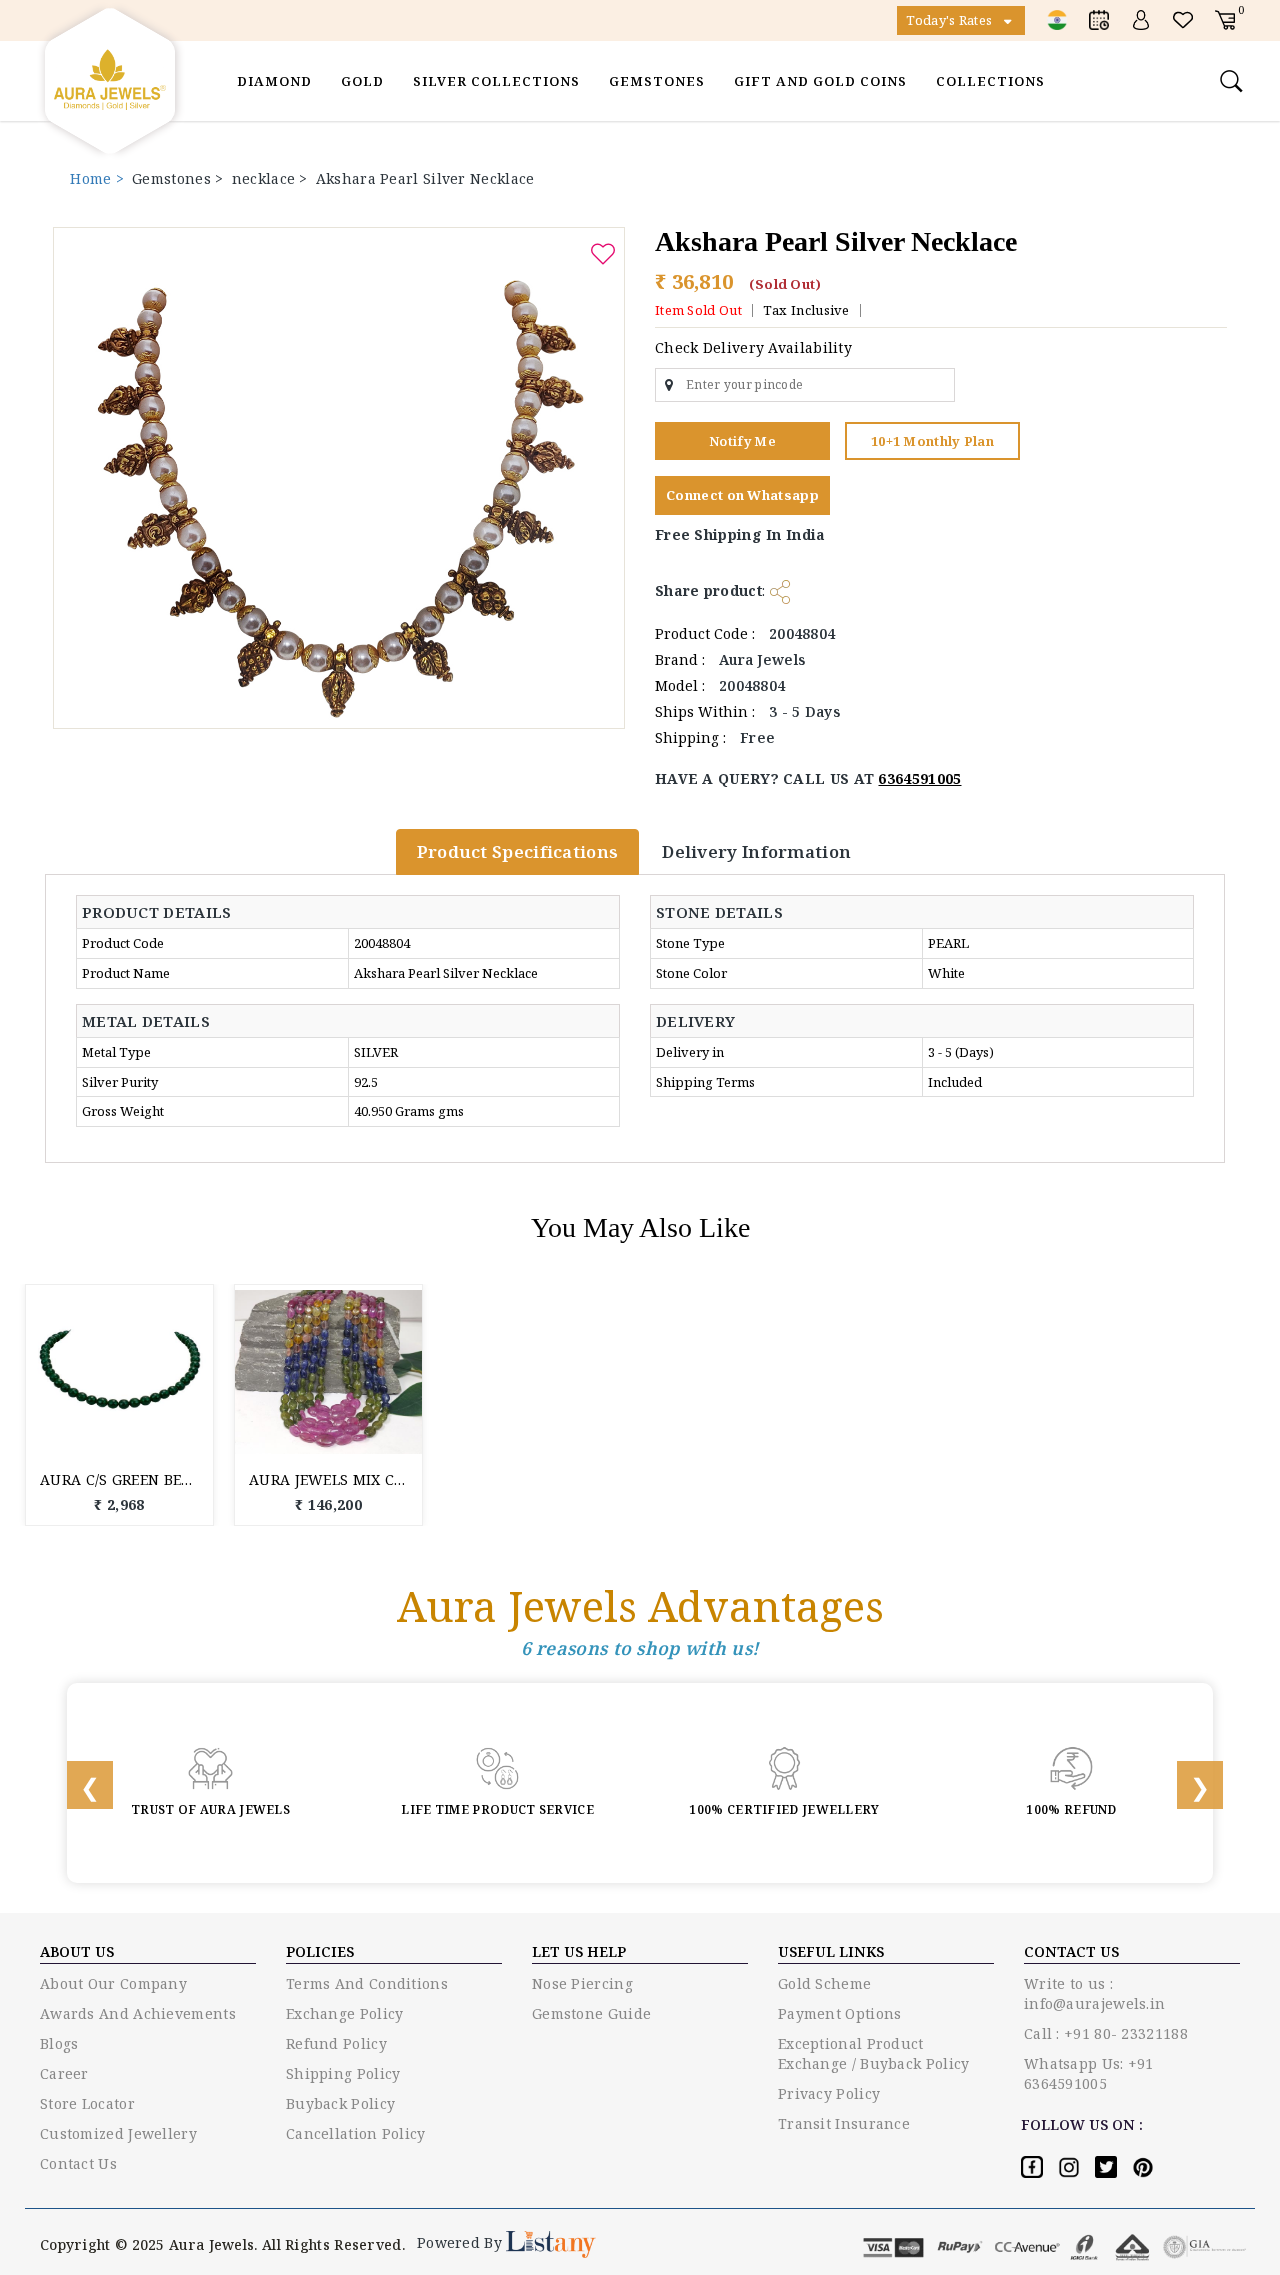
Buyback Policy (340, 2103)
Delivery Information (756, 851)
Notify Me (742, 441)
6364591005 (919, 778)
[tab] (167, 912)
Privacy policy (829, 2093)
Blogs (59, 2043)
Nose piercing (582, 1983)
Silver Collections (496, 81)
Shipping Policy (343, 2073)
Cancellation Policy (356, 2133)
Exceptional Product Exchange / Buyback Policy (874, 2053)
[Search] (1234, 81)
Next (1187, 1783)
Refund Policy (336, 2043)
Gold (362, 81)
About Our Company (113, 1983)
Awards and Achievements (138, 2013)
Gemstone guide (591, 2013)
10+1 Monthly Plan (932, 441)
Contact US (1071, 1951)
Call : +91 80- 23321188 (1106, 2033)
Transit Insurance (844, 2123)
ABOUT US (77, 1951)
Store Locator (87, 2103)
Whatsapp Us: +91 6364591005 (1089, 2073)
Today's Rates (950, 20)
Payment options (840, 2013)
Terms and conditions (367, 1983)
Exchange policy (345, 2013)
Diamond (274, 81)
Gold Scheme (824, 1983)
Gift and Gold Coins (820, 81)
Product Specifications (518, 851)
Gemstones (657, 81)
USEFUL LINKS (831, 1951)
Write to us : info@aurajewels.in (1094, 1993)
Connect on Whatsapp (742, 495)
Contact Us (78, 2163)
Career (64, 2073)
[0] (1225, 19)
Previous (77, 1783)
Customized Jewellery (118, 2133)
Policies (320, 1951)
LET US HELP (579, 1951)
